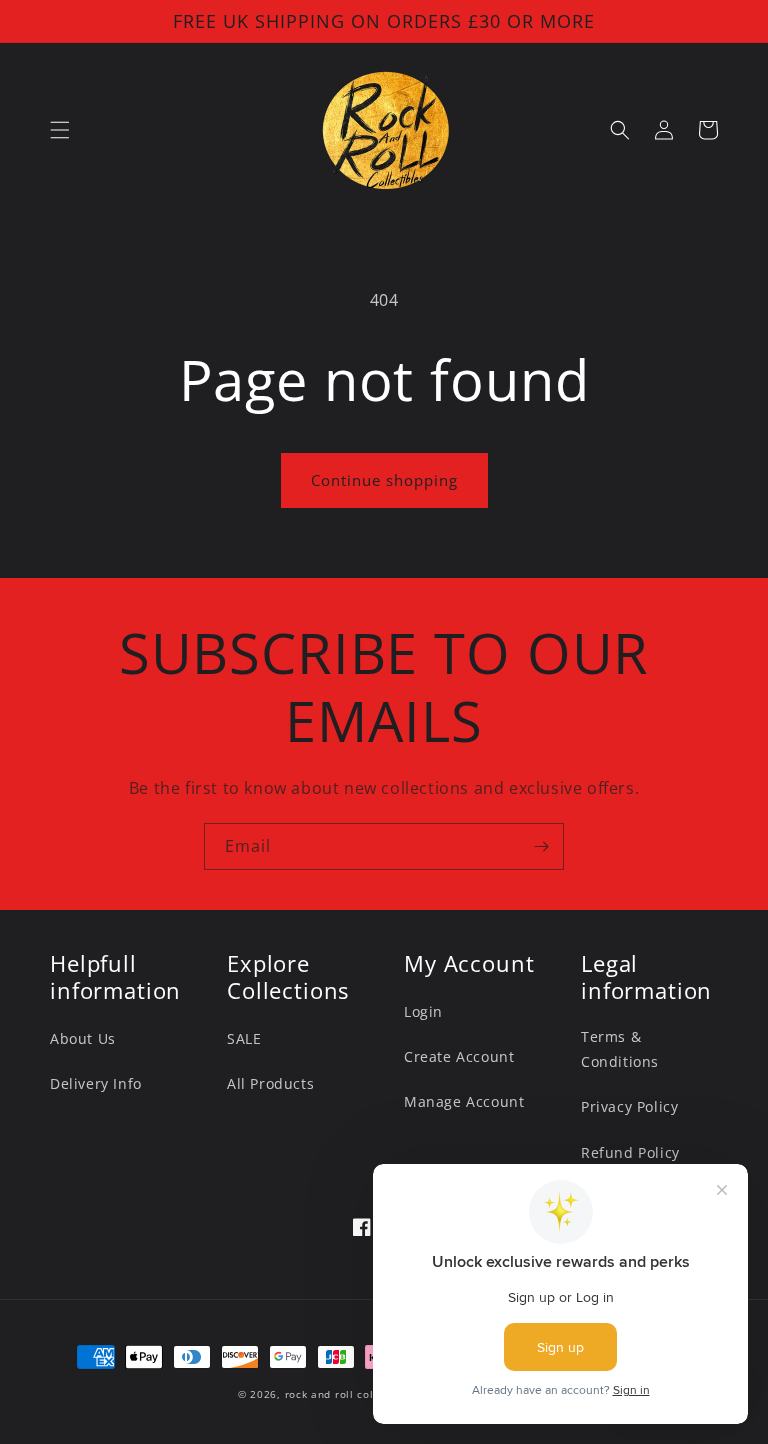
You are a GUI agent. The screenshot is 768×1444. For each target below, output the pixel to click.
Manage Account (464, 1101)
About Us (83, 1038)
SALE (244, 1038)
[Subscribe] (541, 846)
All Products (270, 1083)
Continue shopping (384, 480)
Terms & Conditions (620, 1049)
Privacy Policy (629, 1106)
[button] (60, 130)
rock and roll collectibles (353, 1394)
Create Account (459, 1056)
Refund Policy (630, 1152)
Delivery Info (96, 1083)
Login (423, 1011)
